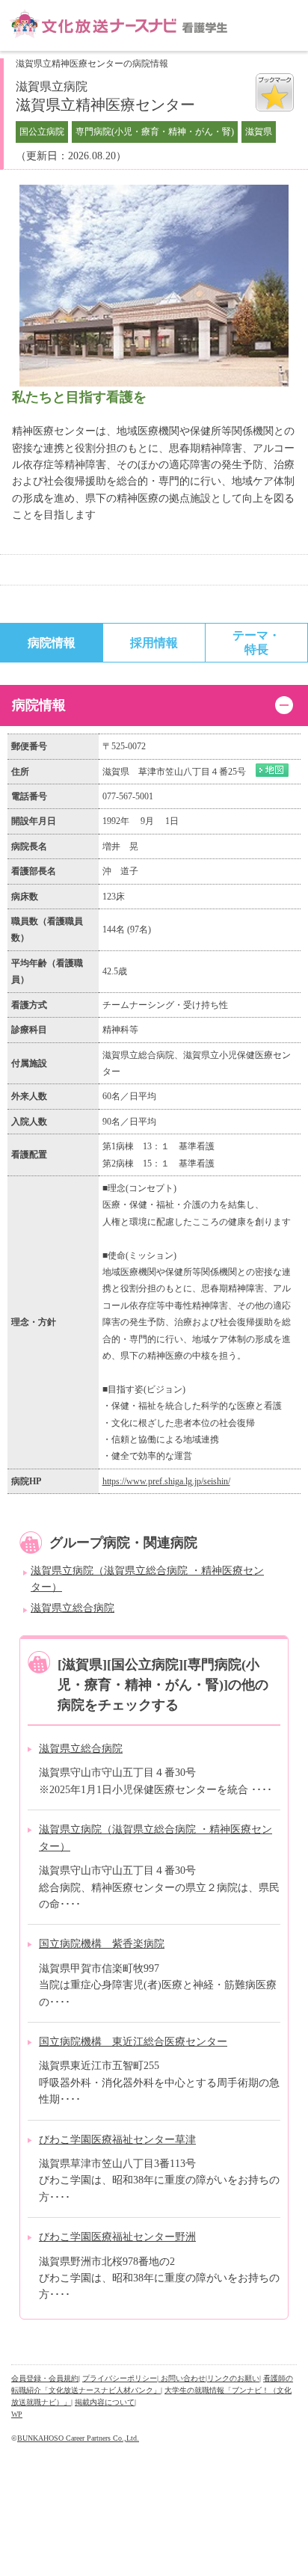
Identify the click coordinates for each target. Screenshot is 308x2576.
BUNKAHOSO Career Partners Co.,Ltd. (78, 2438)
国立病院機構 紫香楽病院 (102, 1944)
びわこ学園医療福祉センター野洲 (117, 2237)
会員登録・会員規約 (45, 2378)
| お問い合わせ (181, 2378)
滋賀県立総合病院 (73, 1608)
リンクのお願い (233, 2378)
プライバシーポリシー (120, 2378)
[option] (154, 286)
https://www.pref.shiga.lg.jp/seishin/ (166, 1481)
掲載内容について (105, 2402)
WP (17, 2414)
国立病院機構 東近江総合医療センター (133, 2042)
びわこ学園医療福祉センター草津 (117, 2140)
